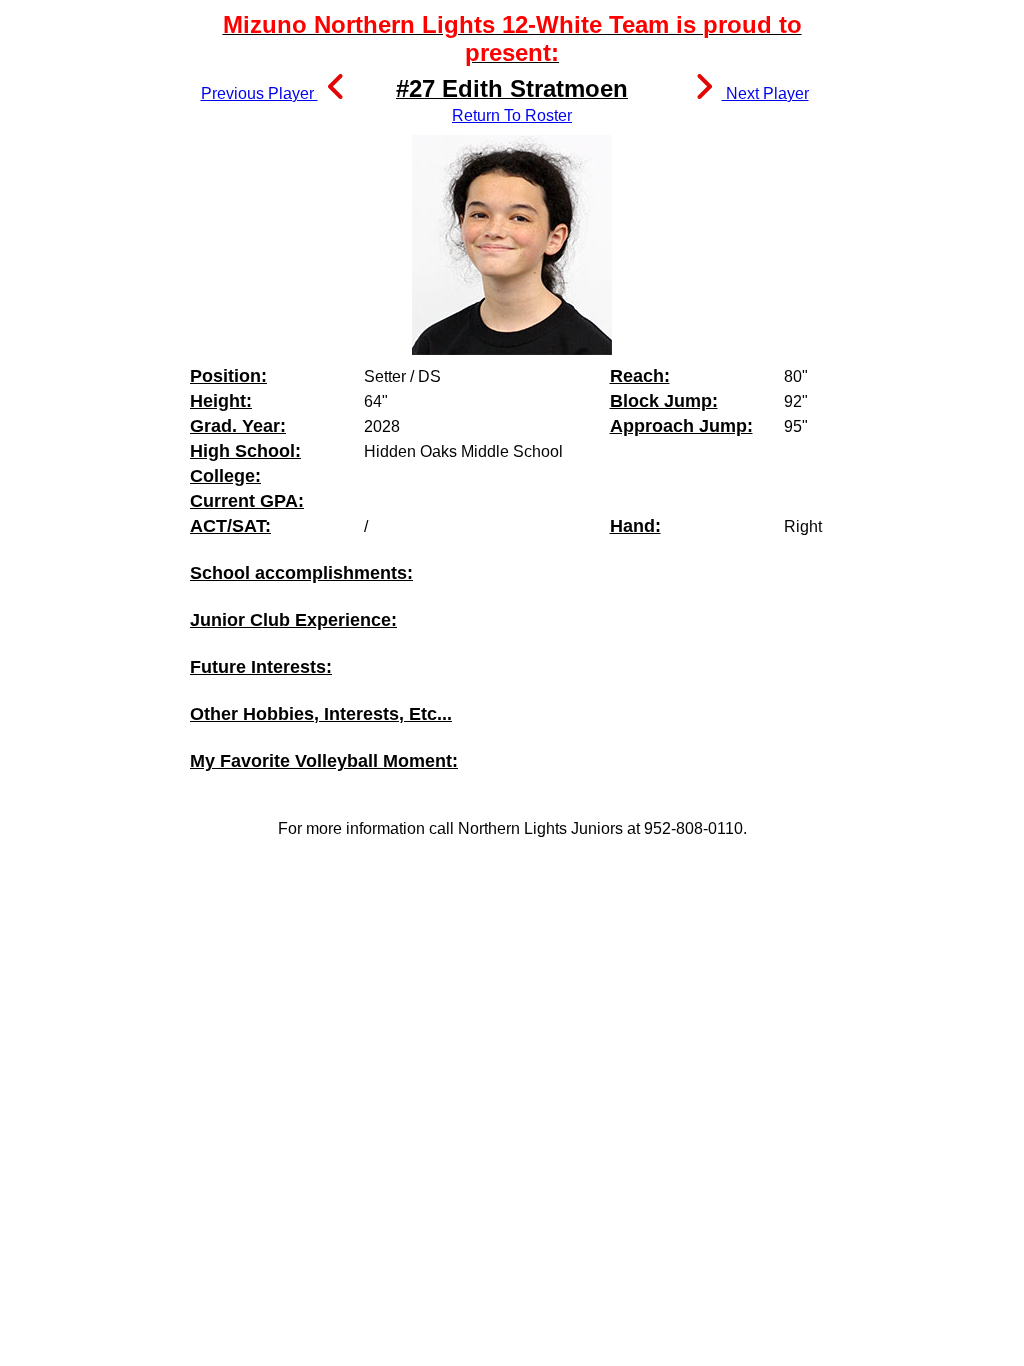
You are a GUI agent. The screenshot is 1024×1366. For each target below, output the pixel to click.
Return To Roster (512, 115)
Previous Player (259, 93)
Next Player (765, 93)
